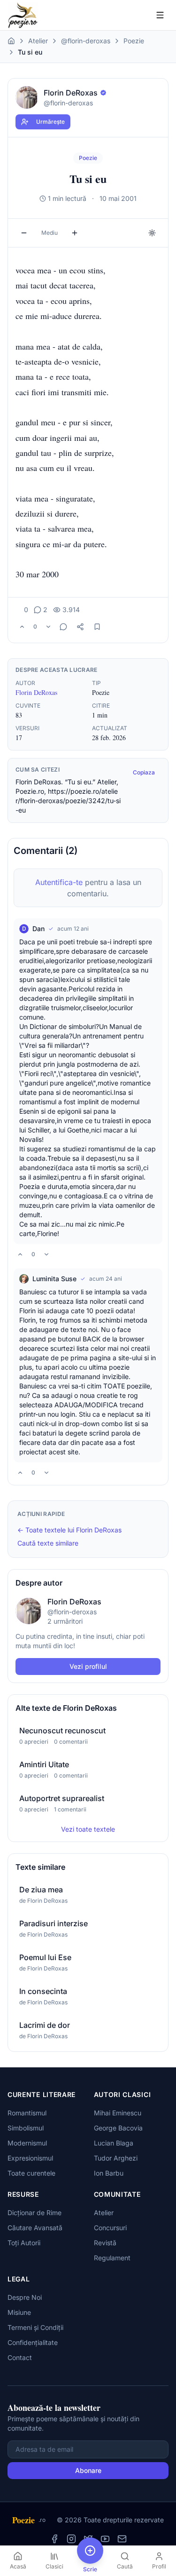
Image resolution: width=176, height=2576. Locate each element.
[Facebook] (54, 2539)
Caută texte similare (48, 1543)
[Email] (122, 2539)
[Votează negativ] (48, 627)
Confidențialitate (33, 2342)
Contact (20, 2357)
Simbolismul (26, 2128)
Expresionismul (30, 2158)
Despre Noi (25, 2297)
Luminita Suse (54, 1279)
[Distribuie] (80, 627)
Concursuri (110, 2228)
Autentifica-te (59, 882)
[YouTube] (105, 2539)
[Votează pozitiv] (22, 627)
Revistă (105, 2243)
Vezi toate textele (88, 1829)
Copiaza (144, 772)
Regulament (112, 2258)
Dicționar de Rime (34, 2213)
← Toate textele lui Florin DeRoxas (69, 1530)
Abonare (88, 2470)
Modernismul (27, 2143)
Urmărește (50, 122)
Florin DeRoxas (36, 692)
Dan (38, 929)
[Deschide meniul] (160, 15)
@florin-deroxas (86, 41)
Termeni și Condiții (35, 2327)
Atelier (38, 41)
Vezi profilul (88, 1666)
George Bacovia (118, 2128)
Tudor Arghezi (116, 2158)
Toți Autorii (24, 2243)
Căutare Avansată (35, 2228)
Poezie (134, 41)
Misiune (19, 2312)
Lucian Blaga (114, 2143)
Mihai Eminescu (118, 2113)
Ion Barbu (109, 2173)
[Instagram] (71, 2539)
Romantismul (27, 2113)
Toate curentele (31, 2173)
